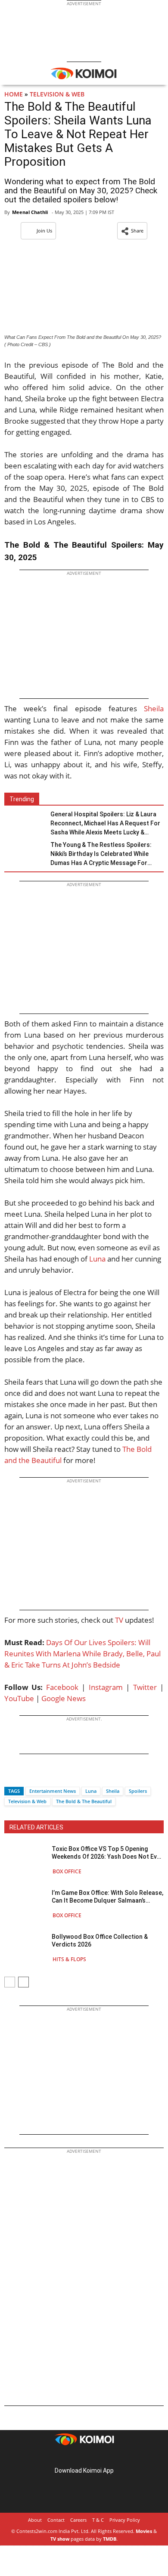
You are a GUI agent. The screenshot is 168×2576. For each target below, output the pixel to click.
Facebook (62, 1687)
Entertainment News (53, 1791)
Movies (144, 2531)
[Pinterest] (84, 2457)
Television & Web (57, 94)
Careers (78, 2520)
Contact (56, 2520)
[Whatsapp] (40, 1776)
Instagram (106, 1687)
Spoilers (138, 1791)
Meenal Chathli (30, 212)
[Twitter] (25, 1776)
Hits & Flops (69, 1959)
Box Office (67, 1871)
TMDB (110, 2539)
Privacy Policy (125, 2520)
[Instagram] (72, 2457)
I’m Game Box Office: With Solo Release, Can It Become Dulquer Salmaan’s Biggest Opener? (107, 1897)
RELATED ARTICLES (36, 1827)
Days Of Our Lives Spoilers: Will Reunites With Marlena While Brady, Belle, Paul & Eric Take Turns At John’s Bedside (82, 1654)
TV (119, 1620)
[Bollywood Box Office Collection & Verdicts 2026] (26, 1948)
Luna (97, 1259)
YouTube (19, 1698)
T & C (98, 2520)
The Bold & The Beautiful (84, 1801)
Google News (64, 1698)
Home (14, 94)
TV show (60, 2539)
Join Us (44, 231)
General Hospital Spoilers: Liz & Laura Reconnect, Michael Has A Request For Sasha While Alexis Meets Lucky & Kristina (105, 824)
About (35, 2520)
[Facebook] (11, 1776)
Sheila (154, 708)
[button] (132, 231)
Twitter (145, 1687)
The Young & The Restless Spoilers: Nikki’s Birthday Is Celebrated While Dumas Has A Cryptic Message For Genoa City (101, 854)
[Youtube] (108, 2457)
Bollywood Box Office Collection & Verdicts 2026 (100, 1941)
